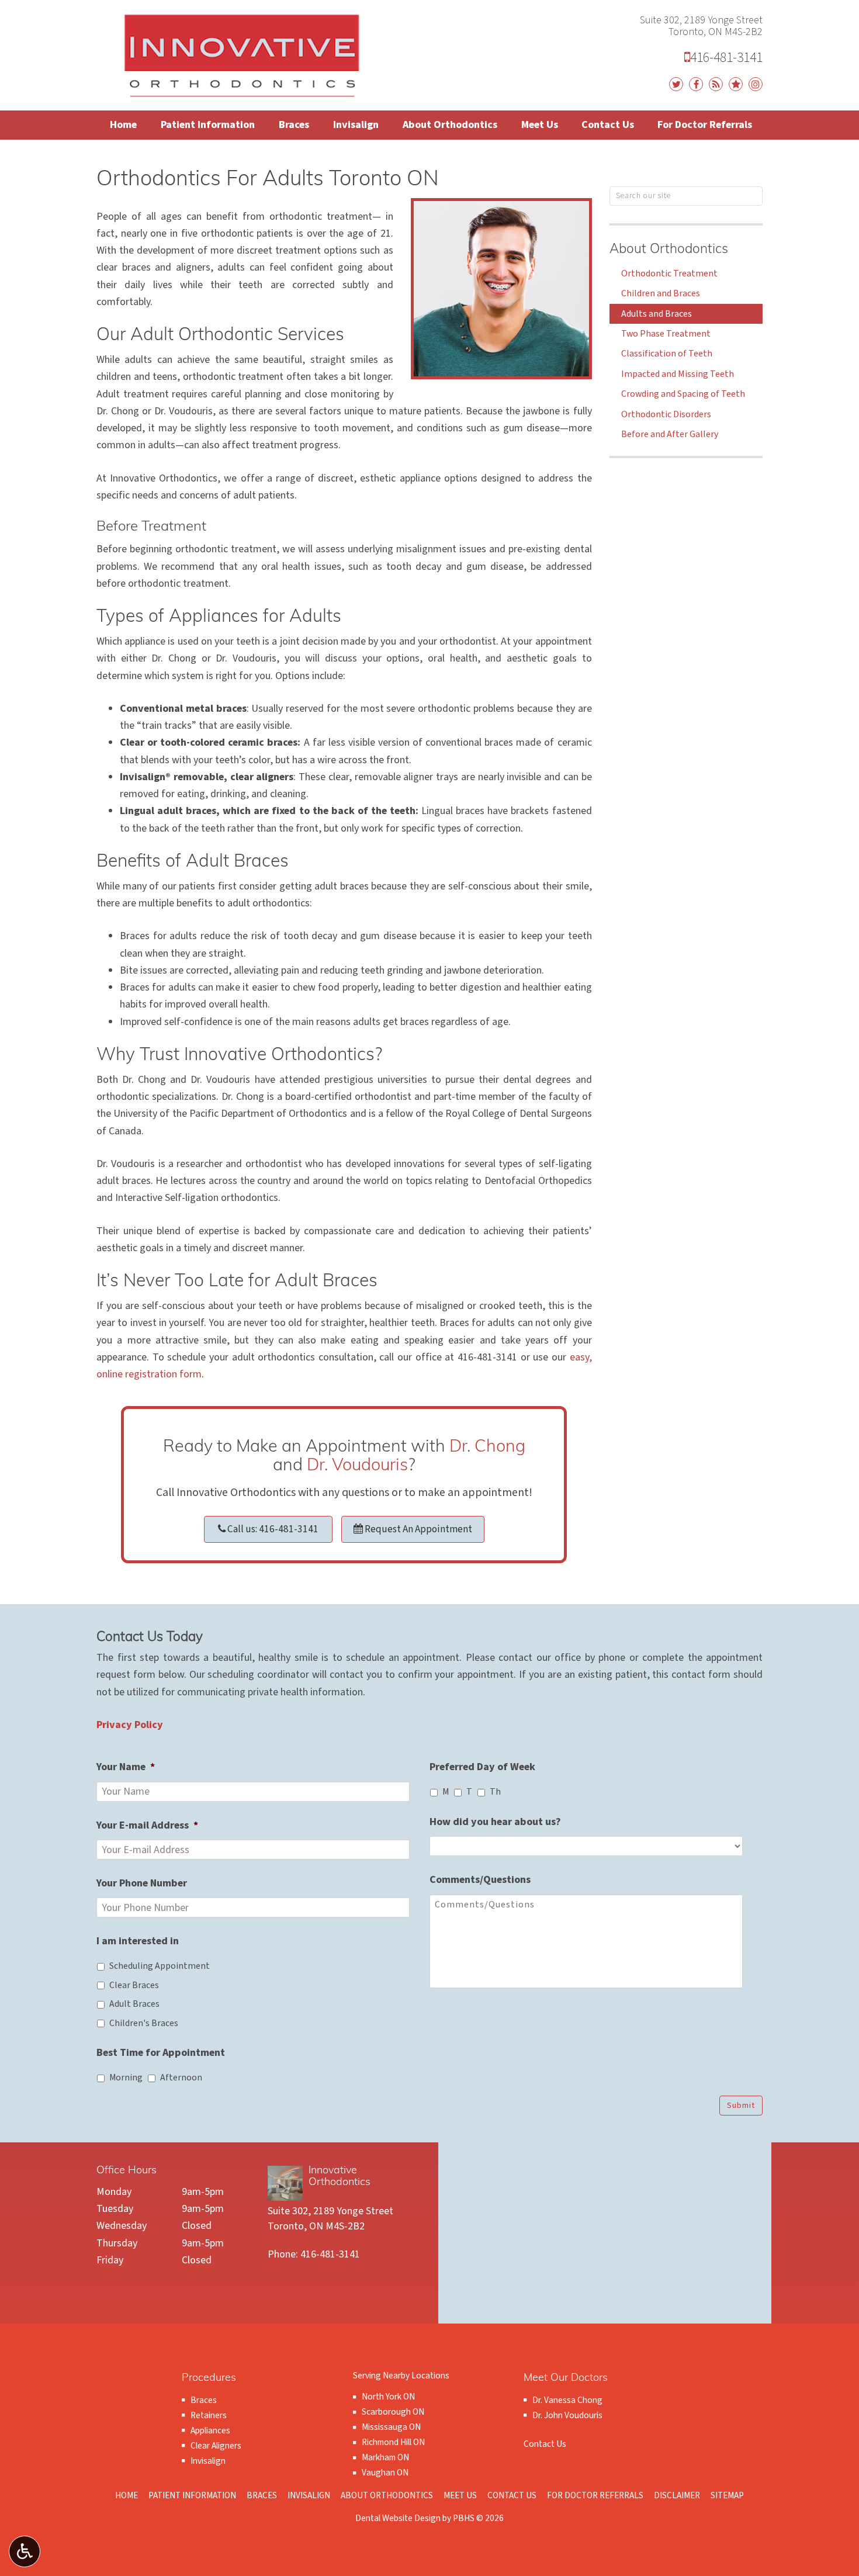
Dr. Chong (487, 1447)
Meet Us (540, 125)
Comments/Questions (480, 1880)
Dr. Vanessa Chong (567, 2400)
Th (495, 1792)
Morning (126, 2078)
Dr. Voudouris (357, 1466)
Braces (294, 125)
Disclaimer (677, 2495)
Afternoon (181, 2078)
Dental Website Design (398, 2518)
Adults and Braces (657, 314)
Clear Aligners (216, 2446)
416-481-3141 (723, 58)
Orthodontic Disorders (666, 414)
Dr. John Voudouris (567, 2415)
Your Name (126, 1767)
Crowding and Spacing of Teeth (683, 394)
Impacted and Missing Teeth (678, 374)
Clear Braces (134, 1985)
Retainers (209, 2415)
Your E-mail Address (147, 1825)
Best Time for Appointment (161, 2053)
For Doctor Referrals (705, 125)
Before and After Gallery (670, 434)
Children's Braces (144, 2023)
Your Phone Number (142, 1883)
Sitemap (727, 2495)
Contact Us (608, 125)
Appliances (210, 2430)
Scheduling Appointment (160, 1966)
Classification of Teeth (667, 354)
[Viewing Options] (25, 2551)
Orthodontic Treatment (669, 273)
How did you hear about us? (495, 1822)
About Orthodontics (450, 125)
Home (123, 125)
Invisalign (356, 125)
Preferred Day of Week (482, 1767)
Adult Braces (134, 2004)
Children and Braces (661, 293)
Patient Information (208, 125)
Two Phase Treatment (666, 334)
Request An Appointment (418, 1529)
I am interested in (138, 1941)
